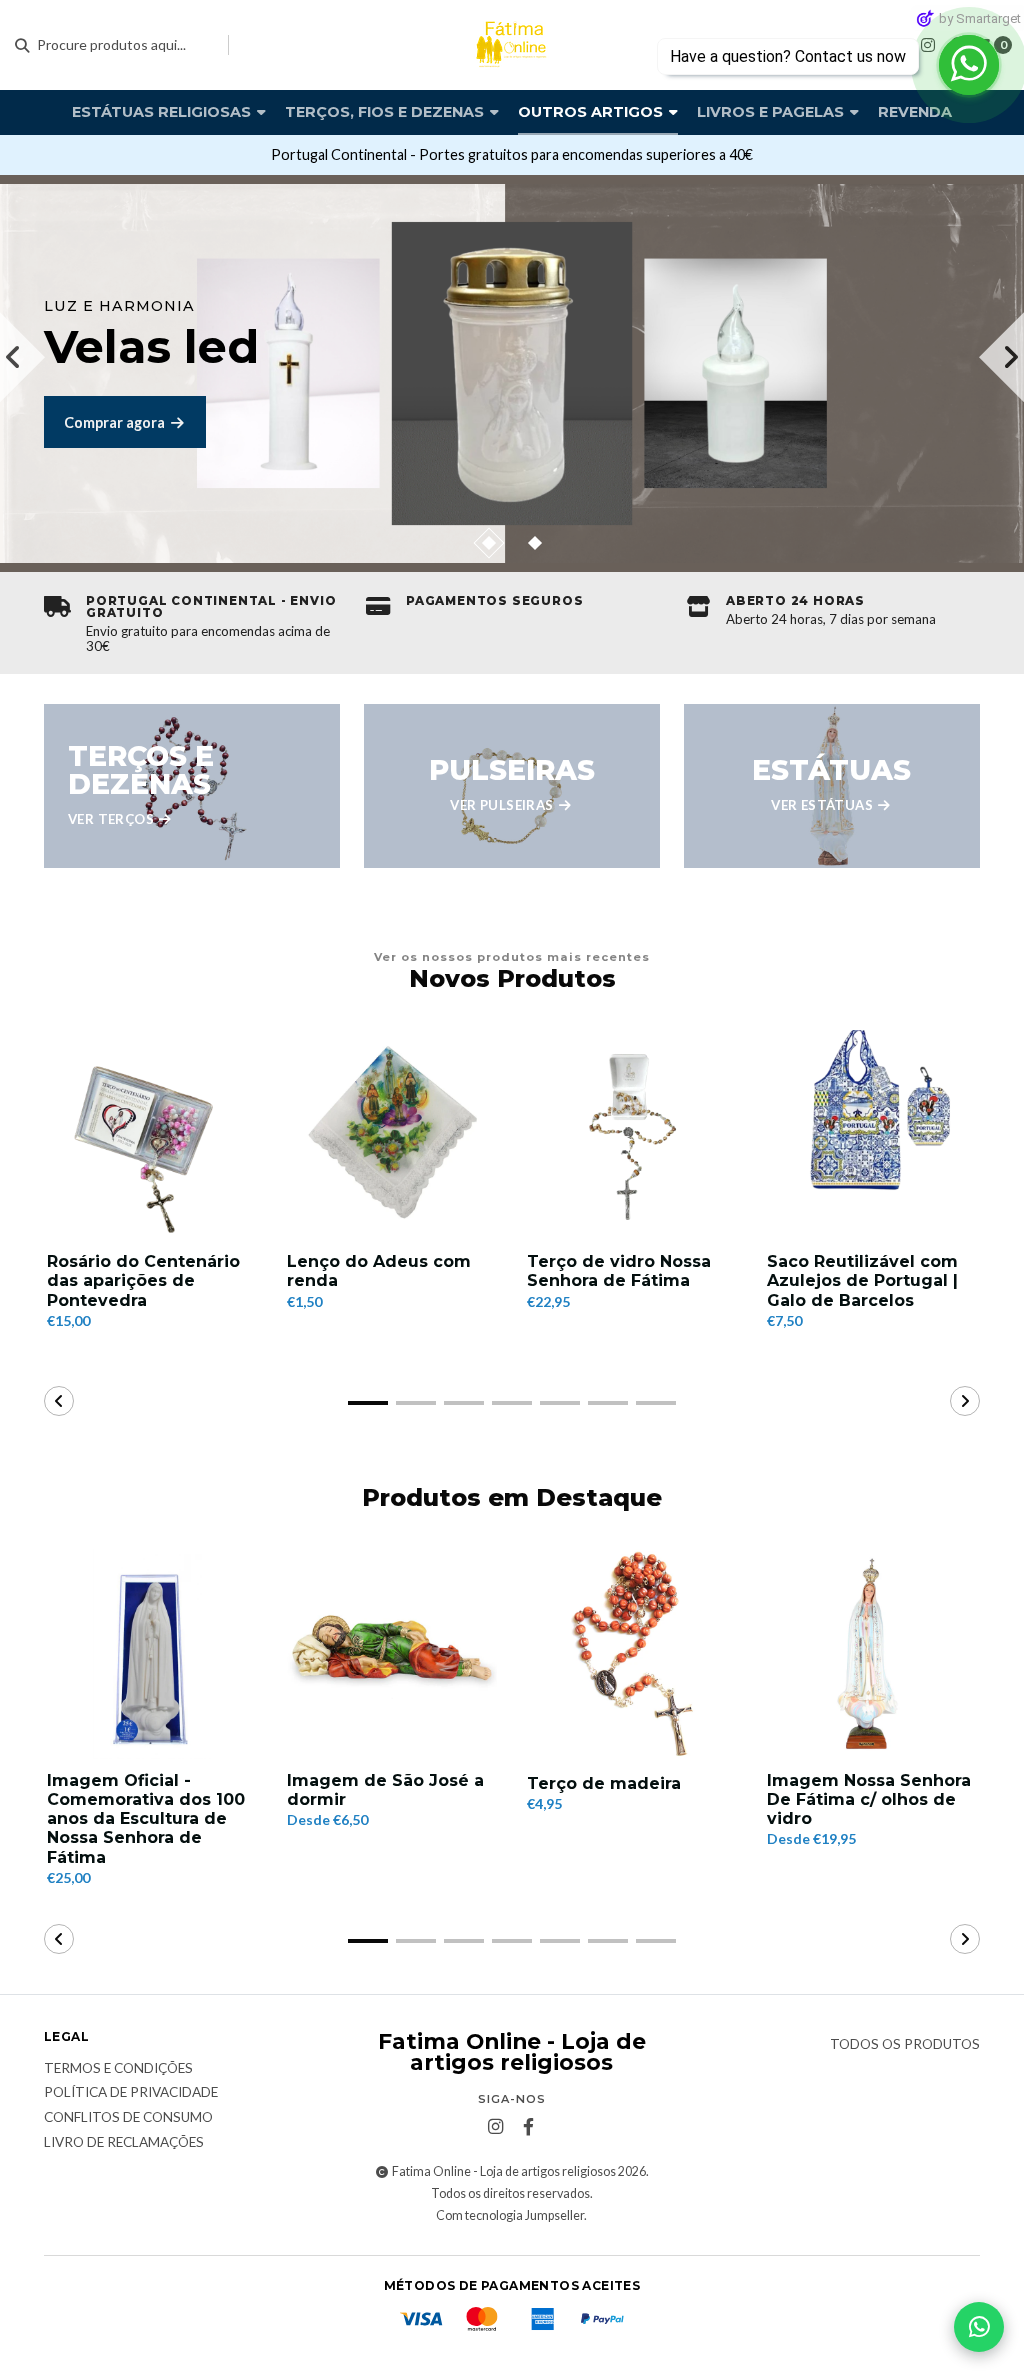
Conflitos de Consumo (128, 2118)
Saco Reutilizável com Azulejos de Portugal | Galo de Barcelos (862, 1280)
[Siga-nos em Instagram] (928, 44)
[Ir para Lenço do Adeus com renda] (392, 1135)
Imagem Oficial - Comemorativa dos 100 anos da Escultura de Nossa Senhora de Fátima (146, 1819)
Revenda (915, 112)
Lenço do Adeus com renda (379, 1271)
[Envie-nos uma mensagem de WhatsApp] (979, 2327)
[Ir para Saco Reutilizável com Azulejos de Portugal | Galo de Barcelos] (872, 1135)
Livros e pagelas (772, 112)
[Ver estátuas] (832, 786)
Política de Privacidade (131, 2093)
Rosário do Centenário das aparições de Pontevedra (143, 1280)
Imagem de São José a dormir (385, 1790)
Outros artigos (592, 112)
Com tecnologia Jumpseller (510, 2215)
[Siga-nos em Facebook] (528, 2127)
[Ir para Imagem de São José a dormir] (392, 1654)
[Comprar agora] (512, 373)
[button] (488, 543)
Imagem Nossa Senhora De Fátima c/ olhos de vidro (869, 1799)
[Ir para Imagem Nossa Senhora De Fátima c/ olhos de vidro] (872, 1654)
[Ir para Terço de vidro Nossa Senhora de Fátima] (632, 1135)
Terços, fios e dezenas (386, 112)
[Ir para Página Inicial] (512, 45)
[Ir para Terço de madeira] (632, 1654)
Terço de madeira (604, 1783)
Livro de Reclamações (124, 2143)
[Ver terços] (192, 786)
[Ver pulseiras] (512, 786)
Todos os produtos (905, 2045)
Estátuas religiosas (163, 112)
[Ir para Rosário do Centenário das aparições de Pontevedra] (152, 1135)
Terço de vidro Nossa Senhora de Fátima (619, 1271)
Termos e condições (118, 2069)
